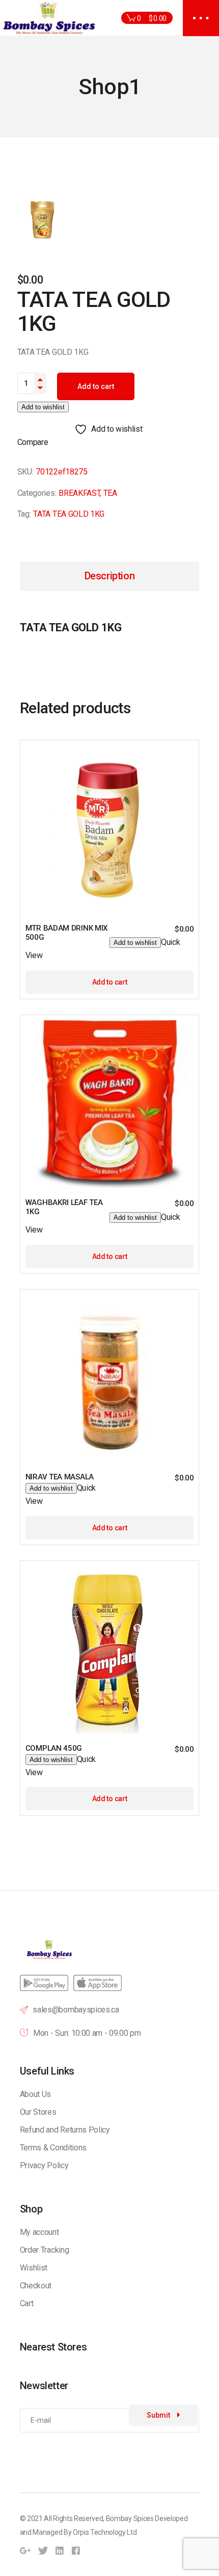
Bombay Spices (130, 2518)
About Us (35, 2094)
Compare (33, 442)
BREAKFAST (79, 493)
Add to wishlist (43, 407)
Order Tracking (45, 2250)
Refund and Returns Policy (65, 2130)
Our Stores (38, 2112)
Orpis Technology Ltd (105, 2532)
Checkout (36, 2286)
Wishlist (34, 2268)
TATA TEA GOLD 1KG (69, 514)
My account (39, 2232)
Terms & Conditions (53, 2148)
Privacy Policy (44, 2165)
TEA (110, 493)
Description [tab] (110, 576)
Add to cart (96, 386)
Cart (27, 2303)
